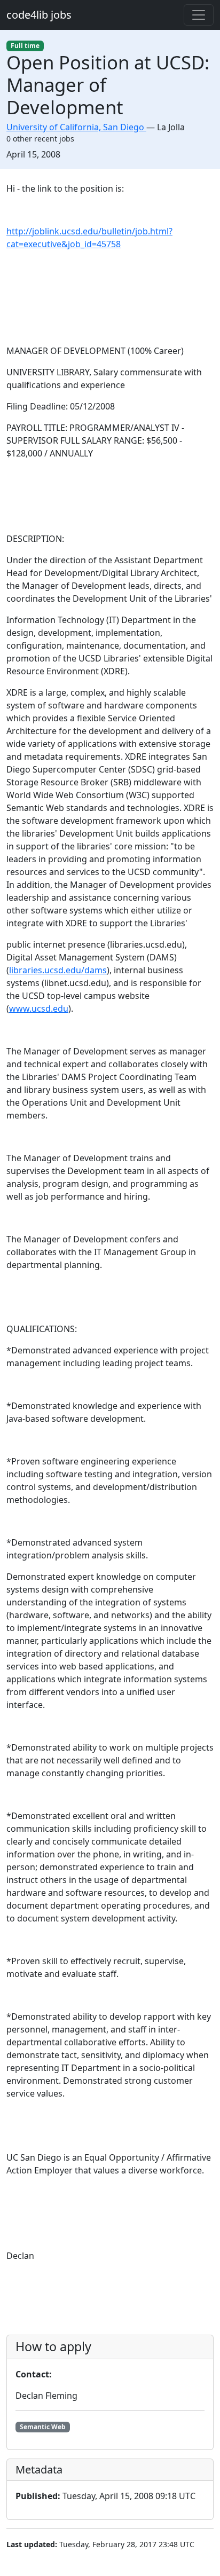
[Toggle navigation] (199, 15)
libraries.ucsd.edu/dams (58, 970)
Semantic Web (43, 2427)
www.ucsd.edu (39, 1009)
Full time (25, 46)
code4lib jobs (39, 15)
